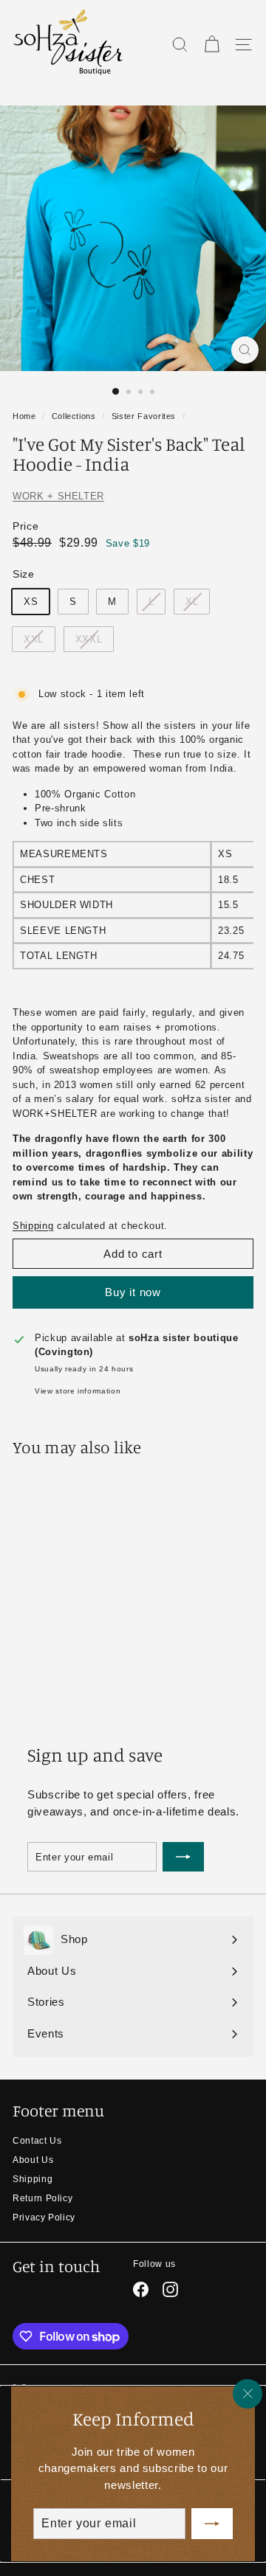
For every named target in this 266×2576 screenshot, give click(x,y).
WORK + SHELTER (58, 496)
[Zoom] (245, 350)
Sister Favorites (144, 416)
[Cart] (212, 45)
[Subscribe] (212, 2524)
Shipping (33, 1226)
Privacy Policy (44, 2217)
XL (192, 602)
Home (24, 416)
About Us (33, 2160)
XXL (34, 639)
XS (31, 602)
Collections (74, 416)
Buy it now (133, 1292)
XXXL (89, 639)
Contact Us (37, 2141)
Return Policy (42, 2198)
